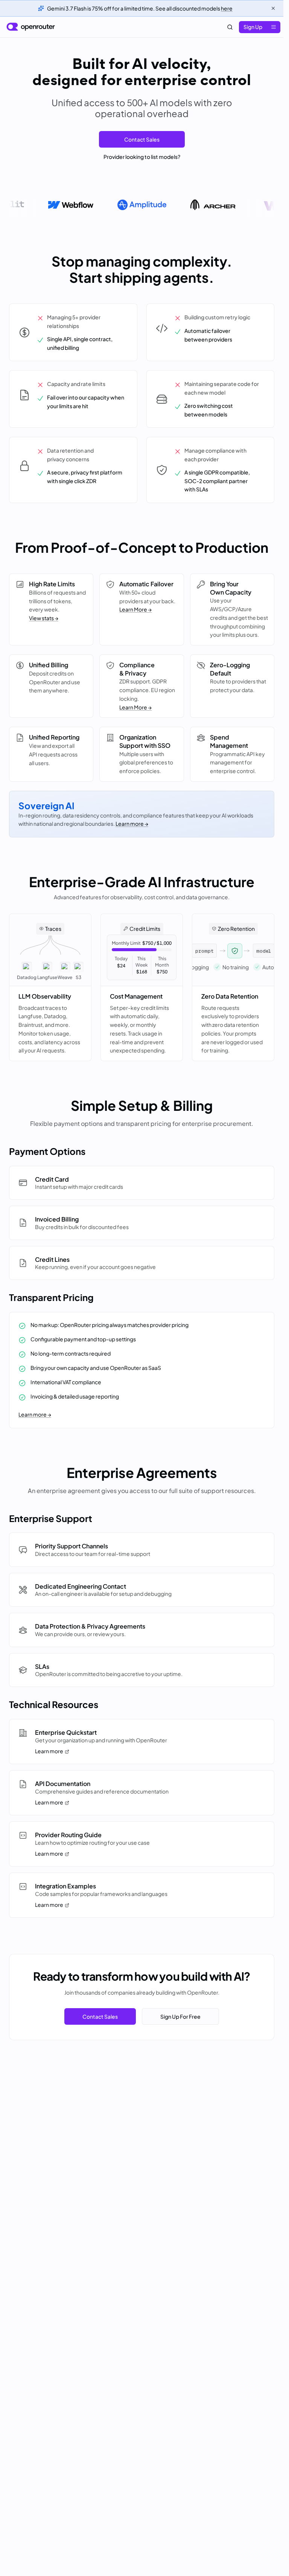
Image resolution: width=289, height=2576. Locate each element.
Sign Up (253, 27)
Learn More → (135, 609)
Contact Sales (142, 139)
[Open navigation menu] (274, 27)
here (227, 8)
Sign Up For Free (180, 2016)
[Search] (230, 27)
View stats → (44, 618)
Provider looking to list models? (142, 157)
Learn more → (132, 824)
